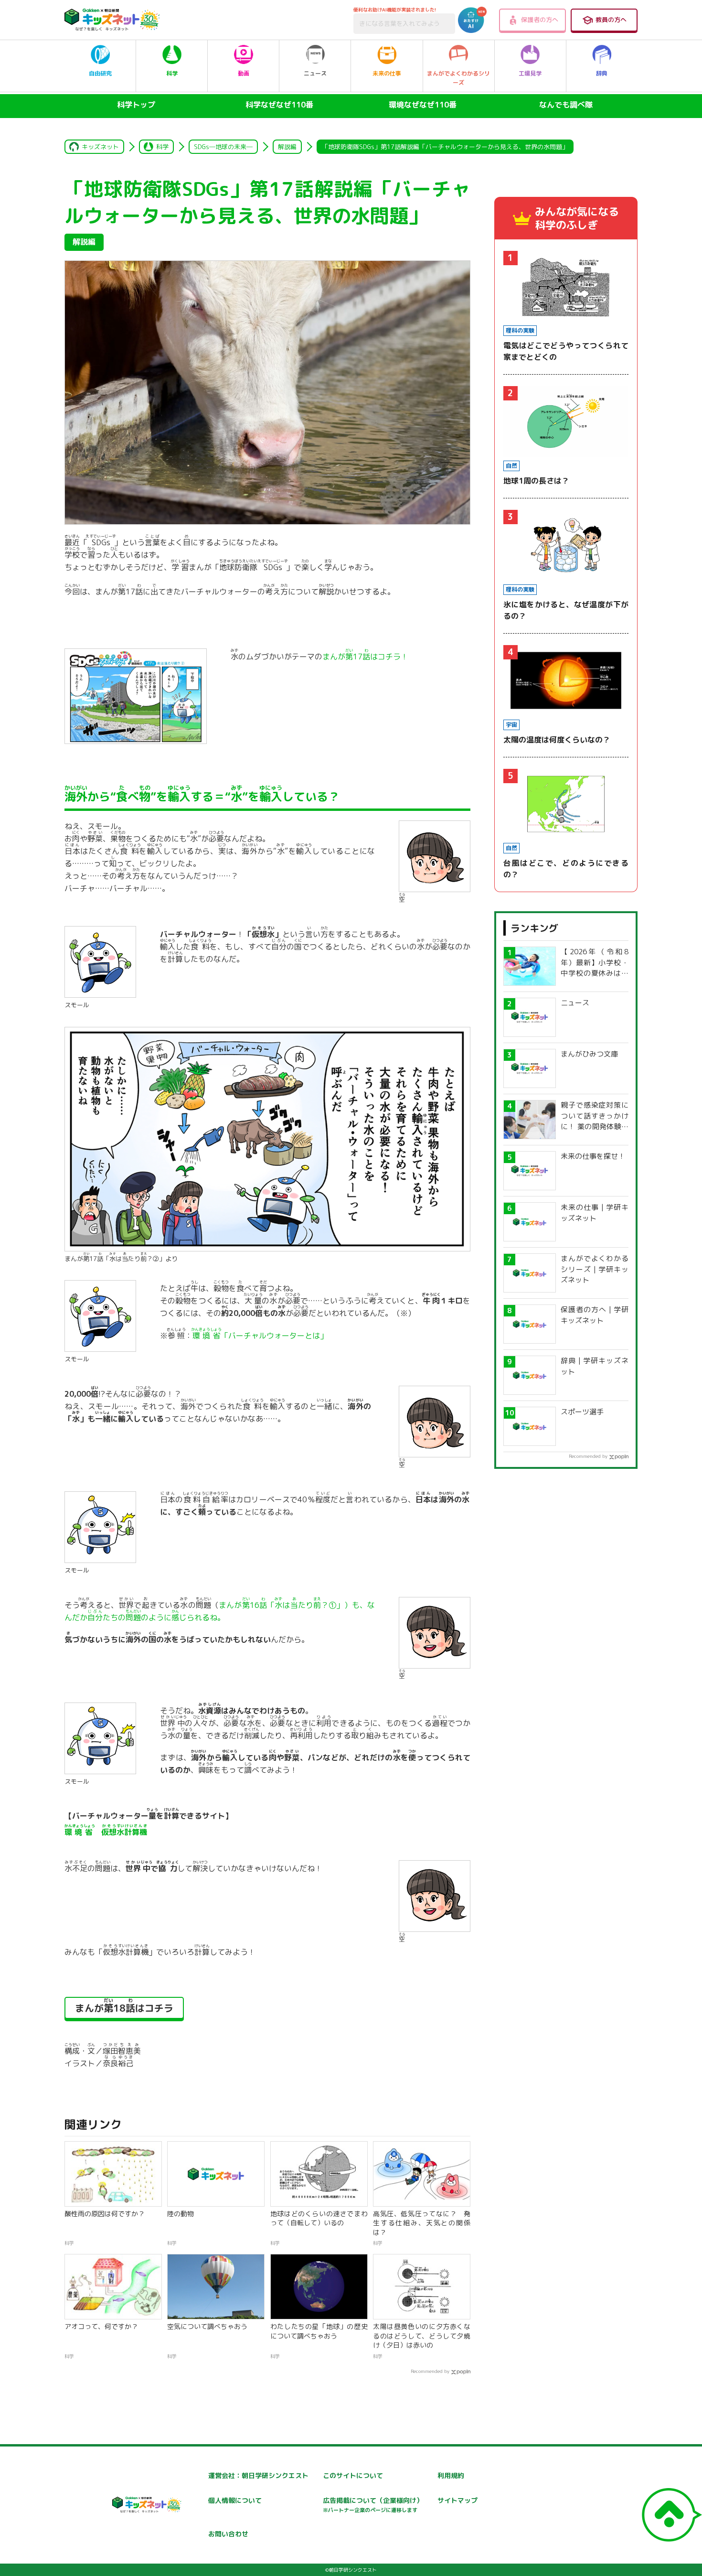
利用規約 (451, 2475)
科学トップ (136, 105)
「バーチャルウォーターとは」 (260, 1336)
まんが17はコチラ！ (365, 657)
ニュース (315, 73)
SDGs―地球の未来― (223, 147)
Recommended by (430, 2371)
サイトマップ (457, 2500)
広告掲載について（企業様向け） (373, 2505)
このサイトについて (353, 2475)
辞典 (602, 73)
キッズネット (100, 147)
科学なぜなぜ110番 (279, 105)
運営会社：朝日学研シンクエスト (258, 2475)
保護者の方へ (540, 20)
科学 (172, 73)
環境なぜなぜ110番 (423, 105)
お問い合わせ (228, 2534)
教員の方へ (611, 20)
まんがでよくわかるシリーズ (458, 78)
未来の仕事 (387, 73)
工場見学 (530, 73)
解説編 (287, 147)
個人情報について (235, 2500)
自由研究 (100, 73)
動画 (244, 73)
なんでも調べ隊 (566, 105)
